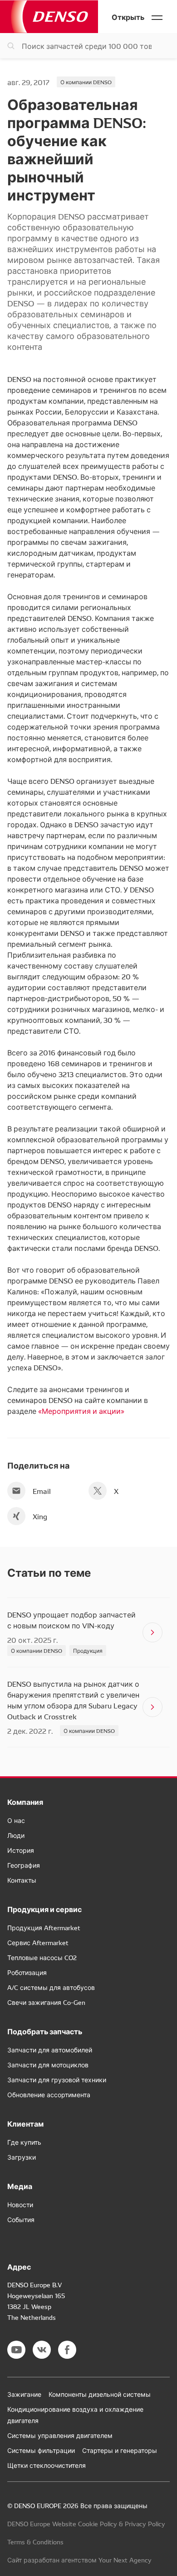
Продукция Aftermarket (44, 1927)
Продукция (88, 1650)
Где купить (24, 2142)
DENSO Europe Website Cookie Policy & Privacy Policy (86, 2524)
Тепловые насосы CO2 (42, 1957)
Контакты (22, 1880)
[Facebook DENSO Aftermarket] (67, 2350)
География (24, 1865)
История (21, 1850)
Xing (40, 1516)
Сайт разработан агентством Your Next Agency (79, 2560)
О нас (16, 1820)
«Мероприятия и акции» (81, 1411)
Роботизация (27, 1972)
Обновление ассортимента (49, 2094)
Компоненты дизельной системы (100, 2394)
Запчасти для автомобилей (50, 2050)
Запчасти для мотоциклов (48, 2065)
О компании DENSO (86, 82)
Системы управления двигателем (60, 2435)
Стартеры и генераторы (120, 2450)
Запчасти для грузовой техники (57, 2080)
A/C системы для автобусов (51, 1987)
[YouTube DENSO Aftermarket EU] (16, 2350)
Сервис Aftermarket (38, 1942)
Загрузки (22, 2157)
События (21, 2219)
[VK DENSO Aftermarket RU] (42, 2350)
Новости (20, 2204)
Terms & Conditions (35, 2542)
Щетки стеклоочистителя (47, 2465)
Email (42, 1491)
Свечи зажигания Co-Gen (46, 2002)
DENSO (49, 17)
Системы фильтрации (41, 2450)
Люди (16, 1835)
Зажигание (24, 2394)
